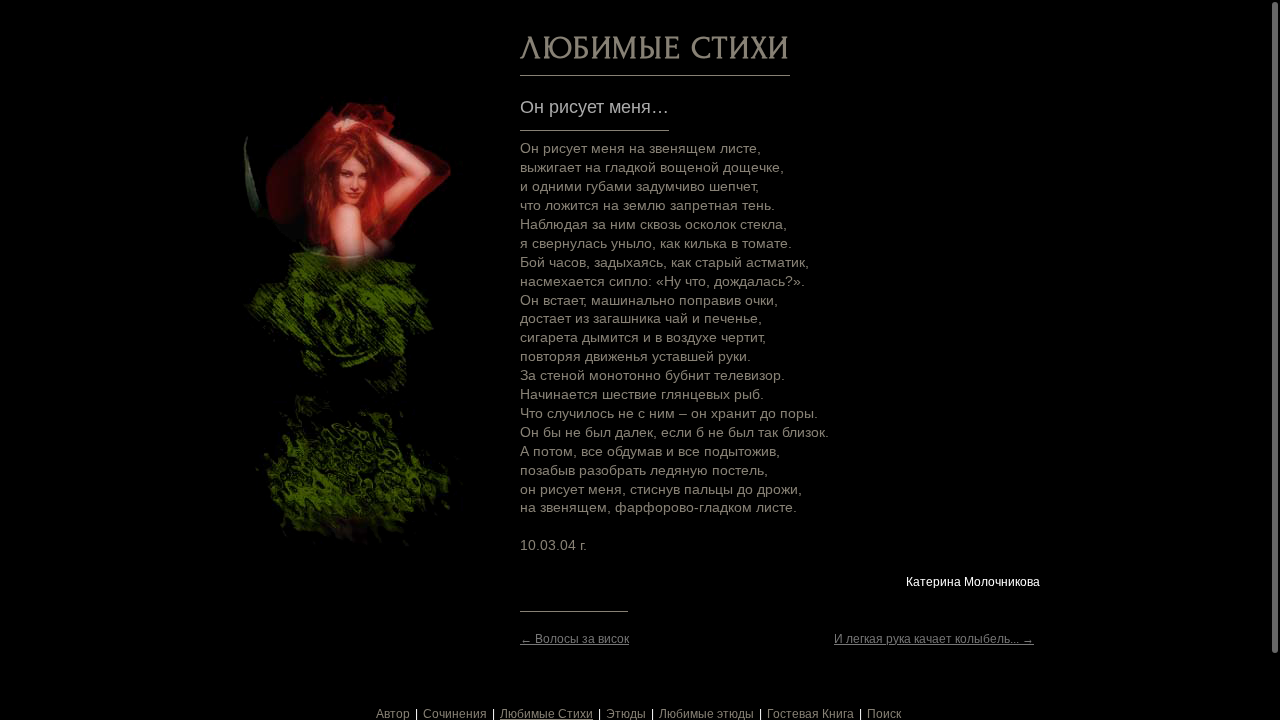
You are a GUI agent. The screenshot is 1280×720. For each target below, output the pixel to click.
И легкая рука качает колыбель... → (934, 639)
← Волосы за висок (574, 639)
